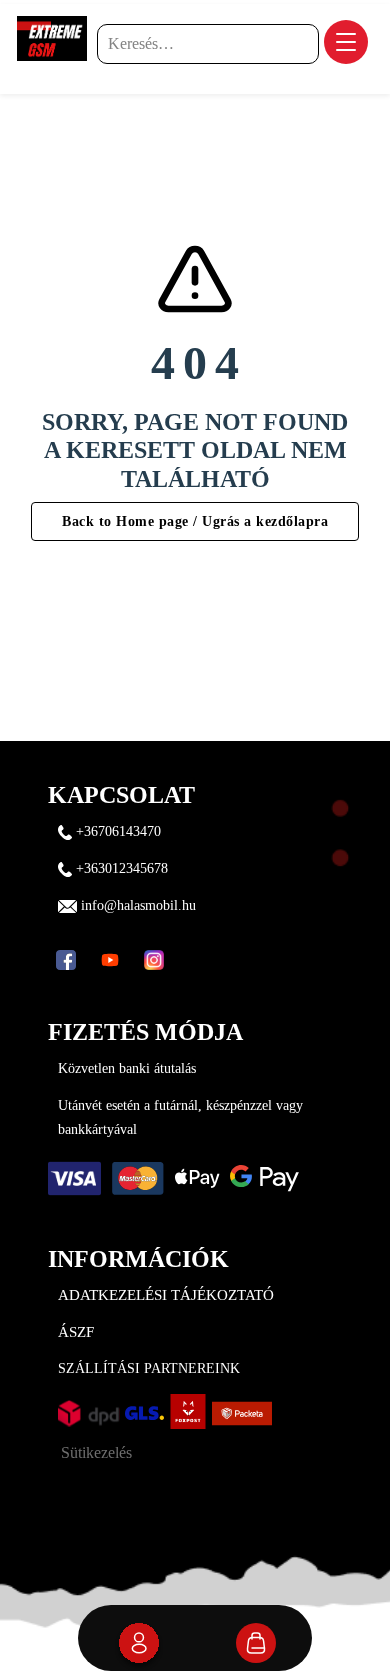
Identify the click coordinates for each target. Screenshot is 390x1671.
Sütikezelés (96, 1452)
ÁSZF (76, 1332)
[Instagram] (154, 960)
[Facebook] (66, 960)
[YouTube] (110, 960)
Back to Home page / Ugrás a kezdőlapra (195, 521)
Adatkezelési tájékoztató (166, 1295)
